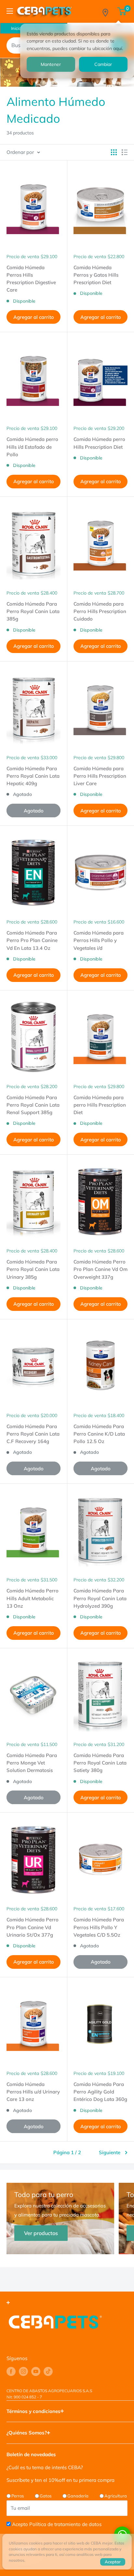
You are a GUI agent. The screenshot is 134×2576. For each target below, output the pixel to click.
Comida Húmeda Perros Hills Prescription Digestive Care (31, 279)
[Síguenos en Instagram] (23, 2371)
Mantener (51, 64)
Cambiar (103, 64)
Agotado (34, 811)
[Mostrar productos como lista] (125, 152)
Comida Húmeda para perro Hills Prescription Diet (100, 1105)
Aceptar (113, 2562)
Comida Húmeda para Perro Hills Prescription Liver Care (100, 776)
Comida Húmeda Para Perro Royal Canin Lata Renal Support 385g (33, 1105)
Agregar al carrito (34, 317)
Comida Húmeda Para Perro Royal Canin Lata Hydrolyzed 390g (100, 1598)
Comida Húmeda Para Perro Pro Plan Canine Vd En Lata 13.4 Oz (32, 940)
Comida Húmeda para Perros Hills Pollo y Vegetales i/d (99, 940)
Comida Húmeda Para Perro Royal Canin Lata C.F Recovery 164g (33, 1434)
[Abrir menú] (10, 11)
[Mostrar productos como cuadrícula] (114, 152)
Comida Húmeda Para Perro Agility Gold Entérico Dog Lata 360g (100, 2092)
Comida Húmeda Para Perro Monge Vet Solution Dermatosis (32, 1763)
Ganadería (78, 2496)
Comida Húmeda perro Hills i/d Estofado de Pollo (32, 447)
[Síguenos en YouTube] (36, 2371)
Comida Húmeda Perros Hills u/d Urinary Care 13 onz (33, 2092)
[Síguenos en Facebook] (11, 2371)
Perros (18, 2496)
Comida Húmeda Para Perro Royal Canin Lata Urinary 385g (33, 1269)
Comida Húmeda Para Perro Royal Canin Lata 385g (33, 611)
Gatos (46, 2496)
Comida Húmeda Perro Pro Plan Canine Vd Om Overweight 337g (100, 1269)
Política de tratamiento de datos (65, 2524)
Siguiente (110, 2152)
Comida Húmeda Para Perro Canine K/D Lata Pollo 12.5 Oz (99, 1434)
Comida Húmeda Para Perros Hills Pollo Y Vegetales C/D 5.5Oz (99, 1927)
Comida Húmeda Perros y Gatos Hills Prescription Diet (96, 275)
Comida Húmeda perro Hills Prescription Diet (99, 443)
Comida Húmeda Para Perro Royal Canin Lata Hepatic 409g (33, 776)
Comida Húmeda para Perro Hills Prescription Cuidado (100, 611)
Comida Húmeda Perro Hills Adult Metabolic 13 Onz (33, 1598)
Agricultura (116, 2496)
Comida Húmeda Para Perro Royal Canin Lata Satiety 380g (100, 1763)
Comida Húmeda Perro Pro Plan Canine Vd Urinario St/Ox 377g (33, 1927)
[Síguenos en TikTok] (48, 2371)
